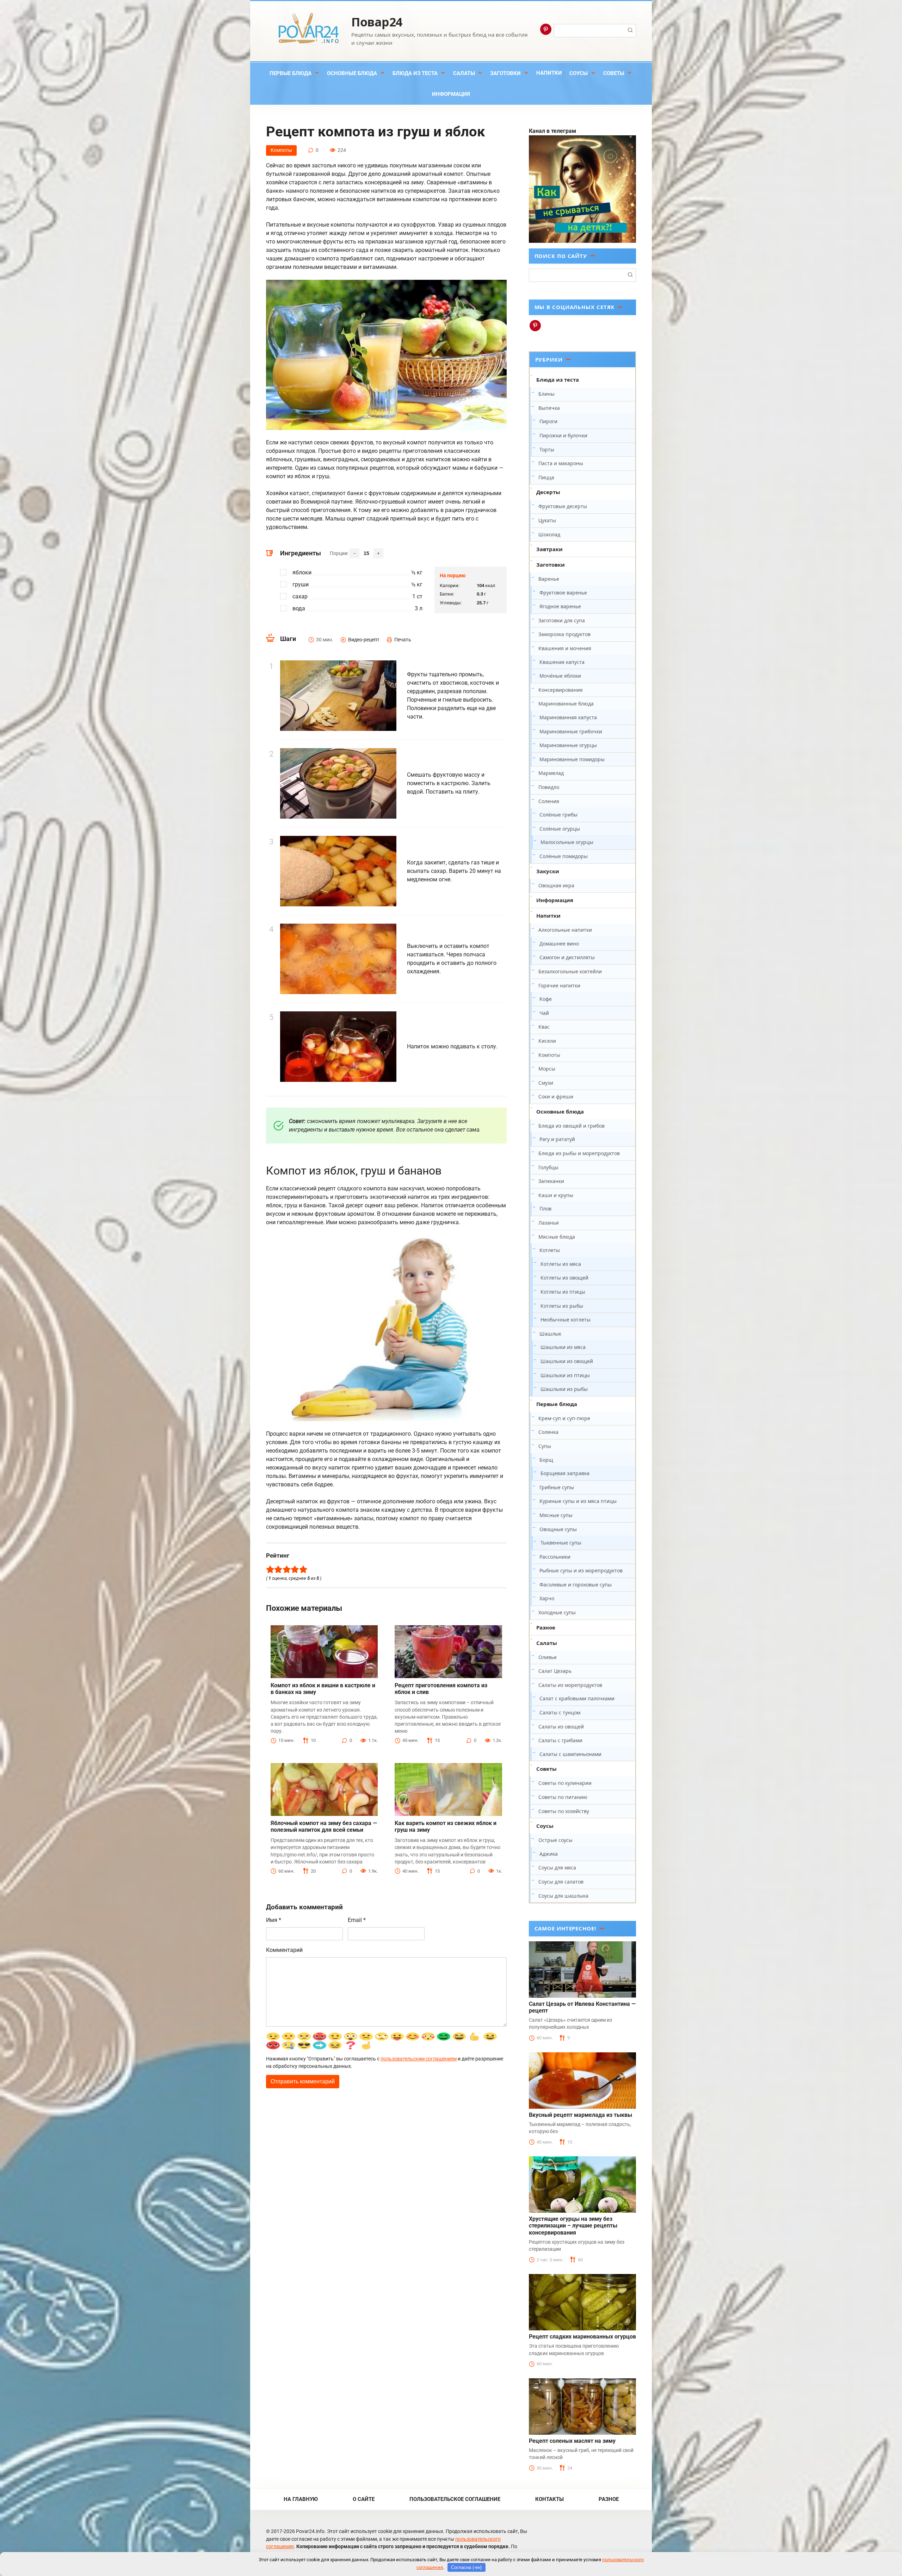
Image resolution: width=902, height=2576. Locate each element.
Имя (274, 1920)
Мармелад (551, 773)
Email (357, 1920)
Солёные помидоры (564, 856)
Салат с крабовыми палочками (577, 1698)
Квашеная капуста (562, 662)
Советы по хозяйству (564, 1811)
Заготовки (505, 73)
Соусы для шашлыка (563, 1896)
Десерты (548, 492)
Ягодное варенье (560, 606)
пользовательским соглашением (419, 2059)
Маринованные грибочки (571, 731)
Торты (547, 449)
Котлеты (550, 1250)
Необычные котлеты (566, 1320)
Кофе (546, 999)
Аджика (549, 1854)
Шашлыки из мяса (563, 1347)
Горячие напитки (559, 985)
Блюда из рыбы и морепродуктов (579, 1153)
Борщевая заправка (565, 1473)
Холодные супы (557, 1612)
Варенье (549, 579)
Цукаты (547, 520)
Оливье (548, 1657)
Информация (451, 94)
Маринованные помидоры (572, 759)
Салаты (464, 73)
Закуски (548, 871)
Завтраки (549, 549)
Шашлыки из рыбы (564, 1389)
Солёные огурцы (560, 829)
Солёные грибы (558, 815)
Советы (614, 73)
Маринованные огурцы (568, 745)
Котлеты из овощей (564, 1278)
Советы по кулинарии (565, 1783)
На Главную (301, 2499)
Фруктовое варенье (563, 593)
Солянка (548, 1432)
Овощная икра (556, 885)
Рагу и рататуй (557, 1139)
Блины (546, 394)
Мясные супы (556, 1515)
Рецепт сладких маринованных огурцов (582, 2337)
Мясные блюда (557, 1237)
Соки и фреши (556, 1096)
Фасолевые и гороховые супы (576, 1585)
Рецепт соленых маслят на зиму (572, 2441)
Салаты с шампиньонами (570, 1754)
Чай (544, 1013)
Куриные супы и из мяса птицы (578, 1501)
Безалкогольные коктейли (570, 971)
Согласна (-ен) (466, 2567)
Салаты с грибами (560, 1740)
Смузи (546, 1083)
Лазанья (549, 1223)
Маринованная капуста (568, 717)
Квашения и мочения (565, 648)
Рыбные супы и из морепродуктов (581, 1570)
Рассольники (555, 1557)
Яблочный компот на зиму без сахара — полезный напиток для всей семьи (324, 1826)
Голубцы (548, 1167)
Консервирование (561, 690)
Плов (545, 1209)
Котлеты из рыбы (562, 1306)
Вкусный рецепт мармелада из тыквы (580, 2115)
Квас (544, 1027)
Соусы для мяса (557, 1868)
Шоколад (549, 534)
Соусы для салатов (561, 1882)
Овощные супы (558, 1529)
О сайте (364, 2499)
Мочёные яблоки (560, 676)
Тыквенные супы (561, 1543)
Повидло (549, 787)
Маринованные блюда (566, 704)
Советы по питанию (563, 1797)
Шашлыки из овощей (567, 1361)
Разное (546, 1627)
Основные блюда (352, 73)
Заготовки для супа (562, 620)
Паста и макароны (561, 463)
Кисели (547, 1041)
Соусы (579, 73)
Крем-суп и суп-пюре (564, 1418)
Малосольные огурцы (567, 842)
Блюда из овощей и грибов (572, 1126)
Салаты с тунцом (560, 1712)
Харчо (547, 1598)
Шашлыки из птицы (565, 1375)
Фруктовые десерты (563, 506)
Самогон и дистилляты (567, 957)
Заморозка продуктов (564, 634)
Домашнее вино (559, 944)
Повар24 (377, 22)
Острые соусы (555, 1840)
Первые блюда (291, 73)
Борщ (546, 1460)
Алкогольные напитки (565, 930)
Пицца (546, 477)
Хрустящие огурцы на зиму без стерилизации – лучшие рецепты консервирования (573, 2226)
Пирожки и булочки (563, 435)
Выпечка (549, 408)
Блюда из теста (415, 73)
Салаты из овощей (561, 1727)
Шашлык (550, 1334)
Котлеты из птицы (563, 1292)
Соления (549, 801)
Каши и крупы (556, 1195)
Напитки (549, 73)
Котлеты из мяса (561, 1264)
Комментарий (284, 1950)
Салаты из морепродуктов (570, 1685)
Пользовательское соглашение (455, 2499)
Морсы (547, 1069)
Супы (545, 1446)
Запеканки (551, 1181)
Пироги (548, 421)
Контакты (549, 2499)
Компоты (281, 150)
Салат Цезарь (555, 1671)
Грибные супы (557, 1487)
